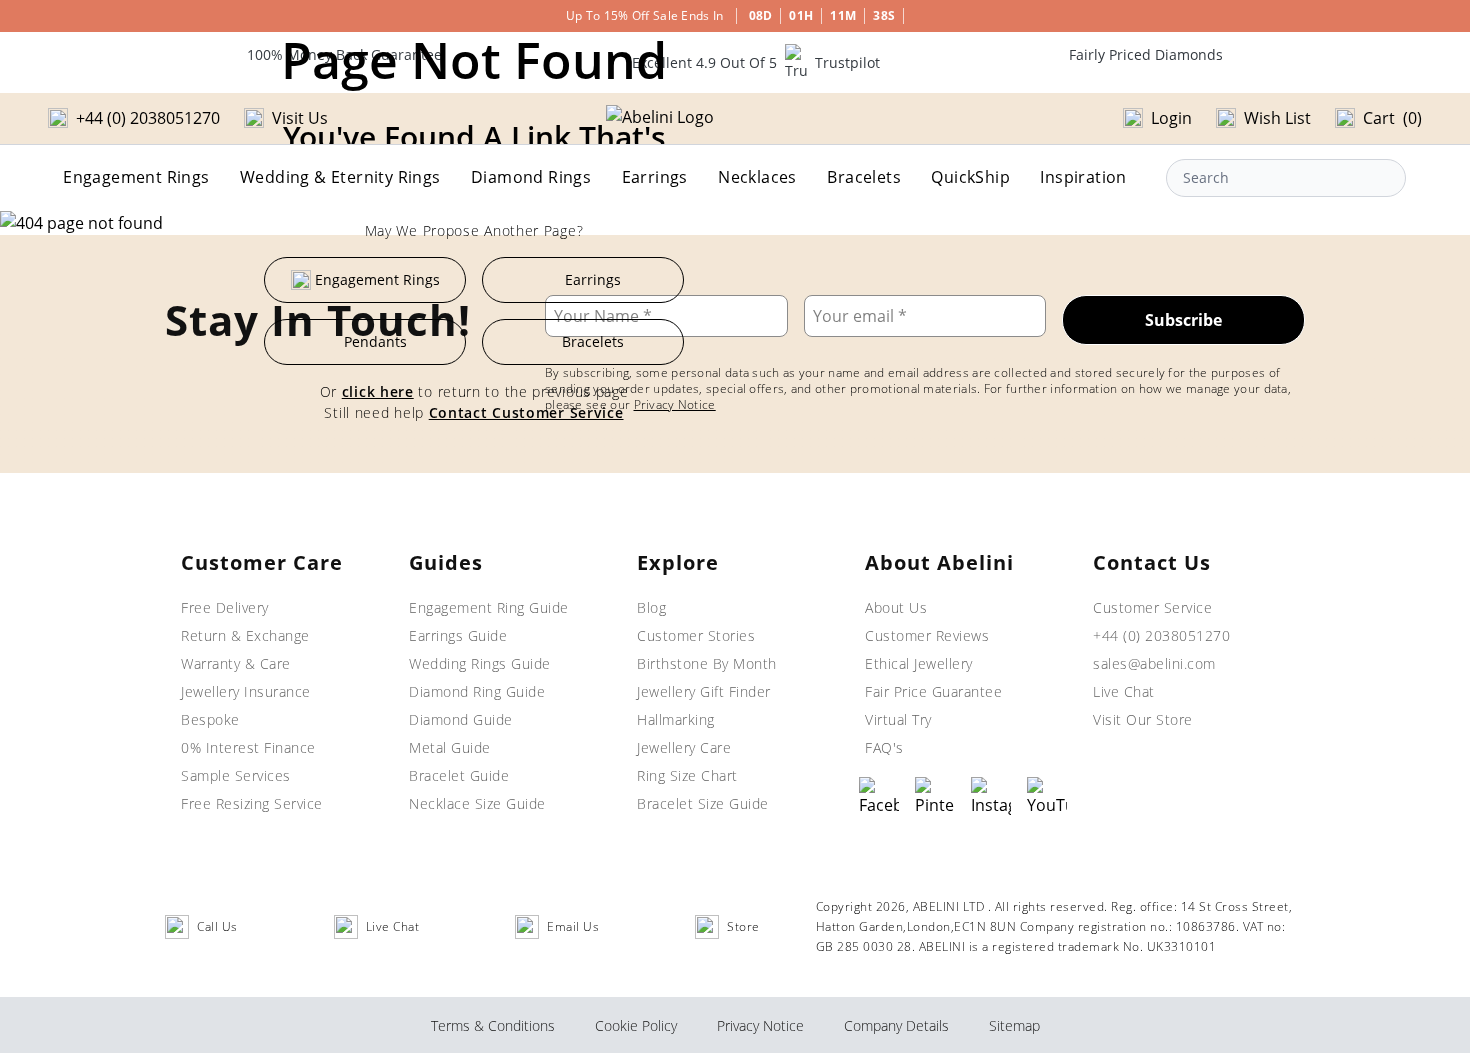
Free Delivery (225, 607)
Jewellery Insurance (246, 691)
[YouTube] (1047, 797)
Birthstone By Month (707, 663)
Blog (651, 607)
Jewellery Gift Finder (704, 691)
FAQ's (884, 747)
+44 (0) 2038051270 (1161, 635)
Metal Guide (450, 747)
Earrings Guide (458, 635)
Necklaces (757, 177)
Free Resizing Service (252, 803)
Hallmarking (676, 719)
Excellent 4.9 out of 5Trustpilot (756, 62)
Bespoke (210, 719)
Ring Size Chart (687, 775)
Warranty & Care (236, 663)
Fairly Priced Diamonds (1146, 54)
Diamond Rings (531, 177)
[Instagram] (991, 797)
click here (378, 391)
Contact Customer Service (526, 412)
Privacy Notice (760, 1025)
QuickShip (970, 177)
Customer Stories (696, 635)
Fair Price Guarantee (933, 691)
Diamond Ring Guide (477, 691)
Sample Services (236, 775)
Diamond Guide (461, 719)
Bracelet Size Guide (703, 803)
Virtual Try (898, 719)
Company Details (896, 1025)
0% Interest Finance (248, 747)
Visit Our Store (1143, 719)
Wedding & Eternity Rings (340, 177)
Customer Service (1152, 607)
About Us (896, 607)
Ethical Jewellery (919, 663)
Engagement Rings (136, 177)
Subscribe (1183, 320)
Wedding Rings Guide (480, 663)
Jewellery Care (684, 747)
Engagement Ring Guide (489, 607)
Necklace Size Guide (477, 803)
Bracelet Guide (459, 775)
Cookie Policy (636, 1025)
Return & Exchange (245, 635)
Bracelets (864, 177)
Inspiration (1083, 177)
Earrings (655, 177)
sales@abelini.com (1154, 663)
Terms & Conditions (493, 1025)
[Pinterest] (935, 797)
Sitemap (1014, 1025)
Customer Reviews (927, 635)
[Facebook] (879, 797)
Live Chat (1124, 691)
